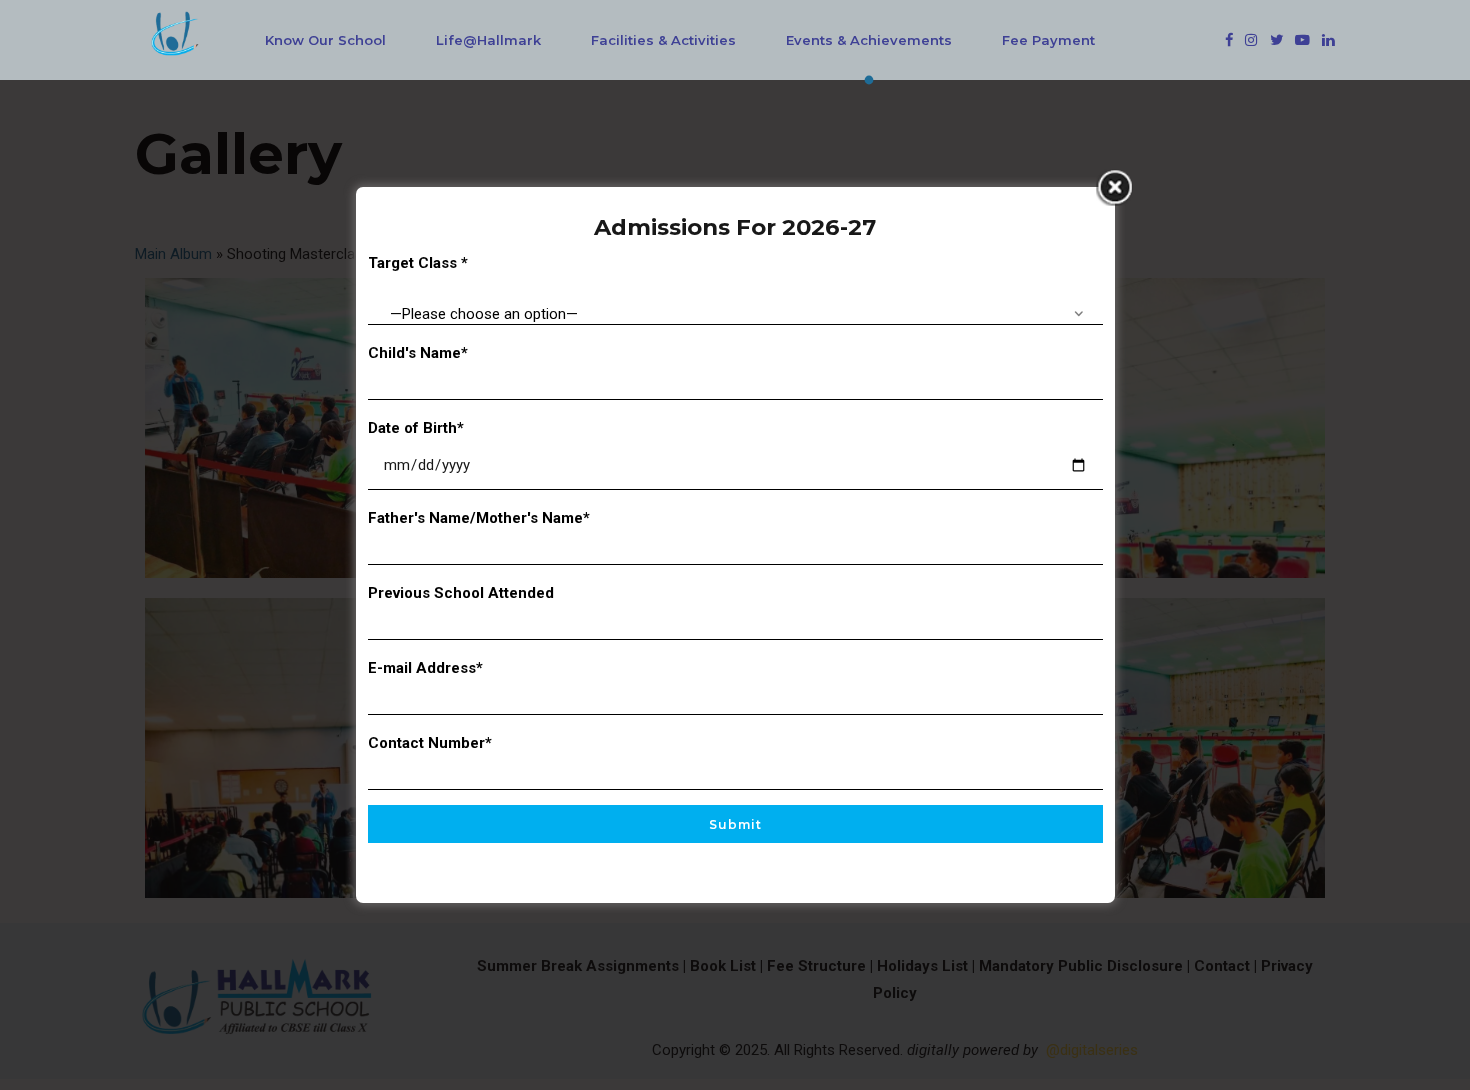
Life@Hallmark (488, 40)
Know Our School (325, 40)
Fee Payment (1048, 40)
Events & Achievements (869, 40)
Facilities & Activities (663, 40)
